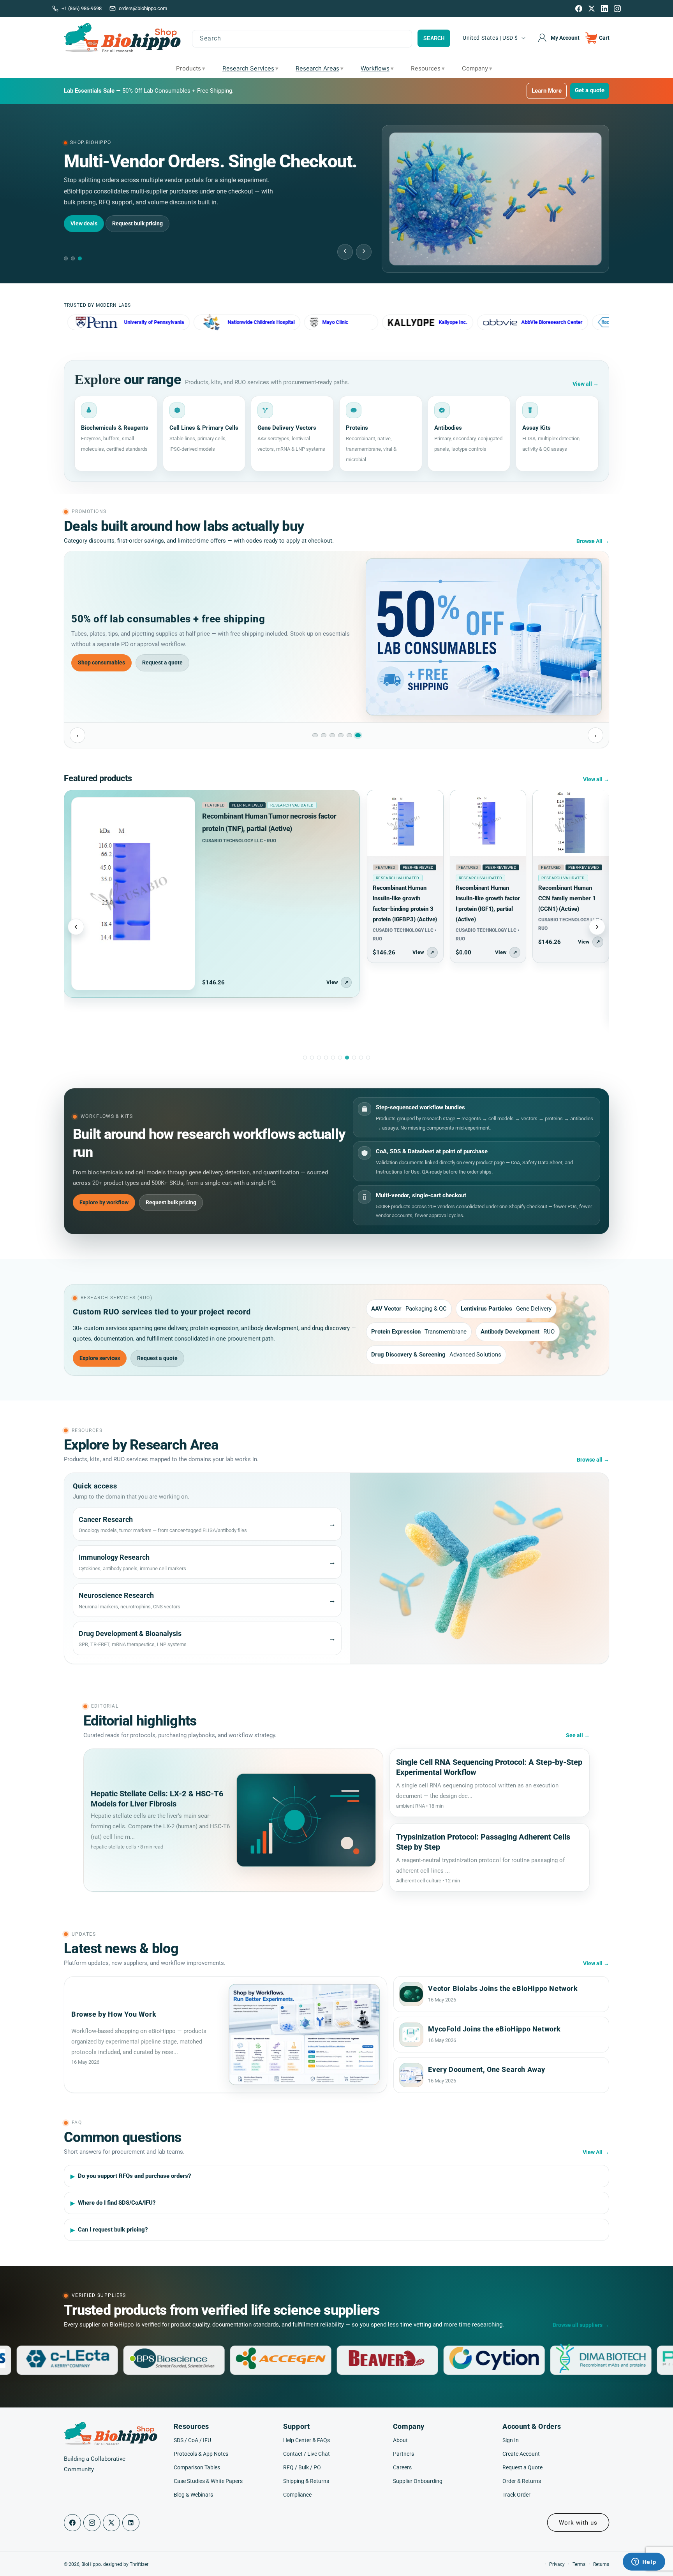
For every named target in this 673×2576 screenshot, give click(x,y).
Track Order (516, 2495)
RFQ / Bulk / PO (302, 2467)
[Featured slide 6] (340, 1058)
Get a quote (590, 90)
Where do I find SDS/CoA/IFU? (117, 2203)
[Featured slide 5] (333, 1058)
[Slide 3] (332, 735)
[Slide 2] (324, 735)
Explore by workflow (104, 1202)
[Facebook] (579, 9)
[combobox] (302, 39)
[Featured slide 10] (368, 1058)
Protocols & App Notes (201, 2453)
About (400, 2440)
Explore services (100, 1358)
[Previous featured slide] (76, 927)
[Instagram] (617, 9)
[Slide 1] (315, 735)
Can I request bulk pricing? (113, 2230)
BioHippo (91, 2564)
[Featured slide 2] (312, 1058)
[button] (598, 38)
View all (586, 384)
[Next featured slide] (597, 927)
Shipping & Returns (306, 2481)
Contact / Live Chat (307, 2453)
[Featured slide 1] (305, 1058)
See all (578, 1735)
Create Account (521, 2453)
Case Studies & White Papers (208, 2481)
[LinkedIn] (604, 9)
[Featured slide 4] (326, 1058)
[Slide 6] (358, 735)
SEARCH (434, 38)
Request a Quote (522, 2467)
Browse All (593, 541)
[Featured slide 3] (319, 1058)
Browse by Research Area (154, 212)
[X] (592, 9)
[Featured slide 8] (354, 1058)
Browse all (593, 1460)
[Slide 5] (349, 735)
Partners (403, 2453)
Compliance (297, 2495)
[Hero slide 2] (73, 258)
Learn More (547, 91)
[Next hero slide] (364, 252)
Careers (402, 2467)
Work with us (578, 2523)
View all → (596, 779)
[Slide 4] (341, 735)
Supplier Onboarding (418, 2481)
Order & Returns (522, 2481)
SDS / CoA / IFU (192, 2440)
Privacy (557, 2564)
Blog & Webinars (193, 2495)
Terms (579, 2564)
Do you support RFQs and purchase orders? (135, 2176)
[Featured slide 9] (361, 1058)
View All (596, 2152)
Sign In (511, 2440)
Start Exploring (89, 212)
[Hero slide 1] (66, 258)
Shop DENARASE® (101, 662)
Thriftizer (139, 2564)
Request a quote (161, 662)
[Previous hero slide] (345, 252)
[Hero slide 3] (80, 258)
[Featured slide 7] (347, 1058)
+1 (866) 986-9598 (82, 8)
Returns (601, 2564)
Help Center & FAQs (307, 2440)
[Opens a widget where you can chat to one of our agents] (644, 2562)
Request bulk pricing (171, 1202)
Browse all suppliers (581, 2325)
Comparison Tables (197, 2467)
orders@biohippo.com (143, 8)
